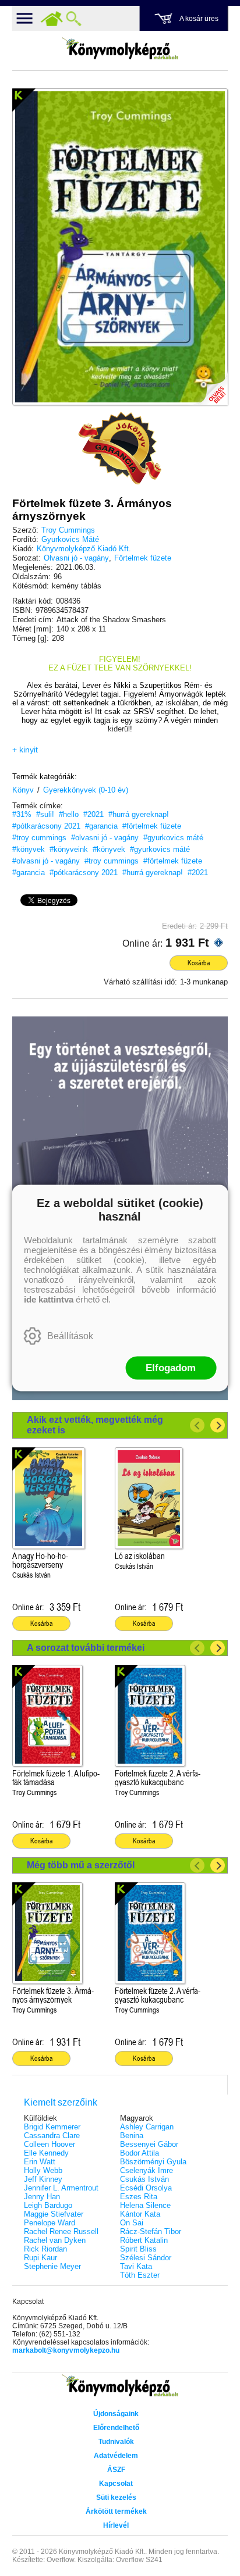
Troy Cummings (68, 530)
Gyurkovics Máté (70, 539)
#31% (22, 814)
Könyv (23, 790)
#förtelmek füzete (152, 826)
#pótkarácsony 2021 (46, 826)
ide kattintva (49, 1299)
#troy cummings (39, 838)
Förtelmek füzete (143, 558)
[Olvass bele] (207, 385)
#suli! (45, 814)
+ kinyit (25, 750)
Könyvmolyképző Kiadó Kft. (84, 549)
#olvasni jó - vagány (105, 838)
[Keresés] (74, 19)
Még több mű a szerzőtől (81, 1865)
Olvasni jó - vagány (76, 558)
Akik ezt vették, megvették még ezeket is (95, 1425)
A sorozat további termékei (86, 1648)
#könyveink (69, 849)
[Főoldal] (52, 19)
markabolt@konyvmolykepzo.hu (66, 2350)
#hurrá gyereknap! (139, 814)
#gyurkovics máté (173, 838)
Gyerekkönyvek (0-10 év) (86, 790)
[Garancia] (120, 448)
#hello (69, 814)
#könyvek (29, 849)
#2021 (93, 814)
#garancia (101, 826)
